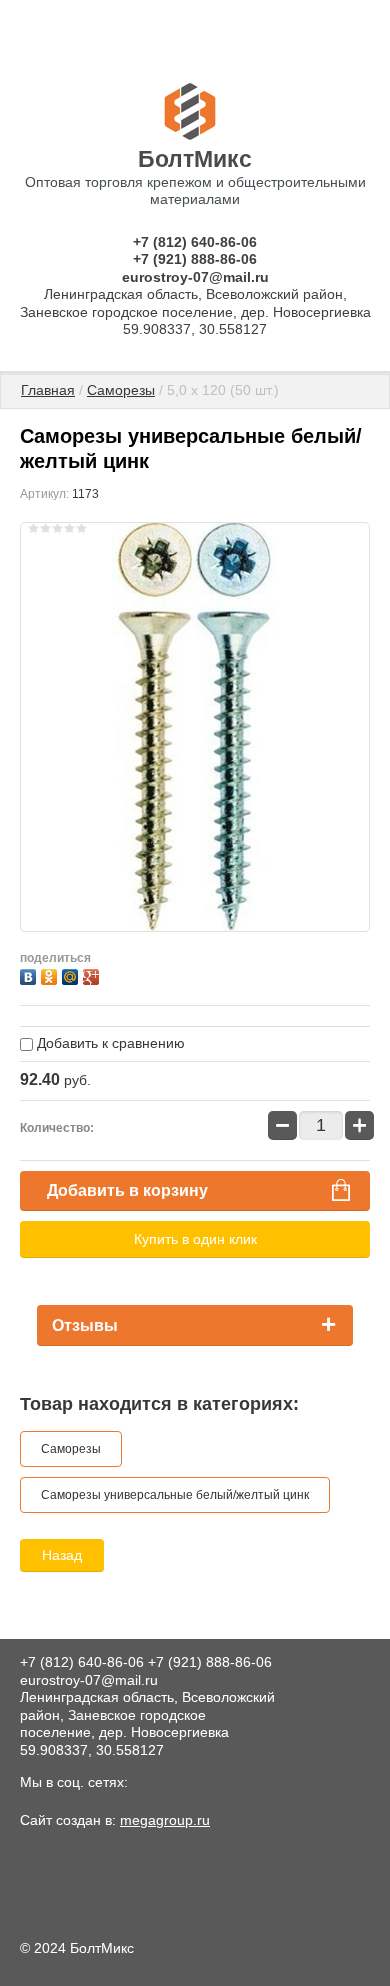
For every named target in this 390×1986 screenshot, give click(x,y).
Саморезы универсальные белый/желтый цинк (175, 1495)
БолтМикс (195, 159)
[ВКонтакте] (30, 974)
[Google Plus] (93, 974)
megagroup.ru (165, 1820)
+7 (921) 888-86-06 (195, 259)
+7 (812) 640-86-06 (195, 242)
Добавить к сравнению (109, 1043)
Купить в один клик (195, 1239)
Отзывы (85, 1325)
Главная (48, 390)
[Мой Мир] (72, 974)
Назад (62, 1555)
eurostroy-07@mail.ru (195, 277)
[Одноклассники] (51, 974)
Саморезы (121, 390)
